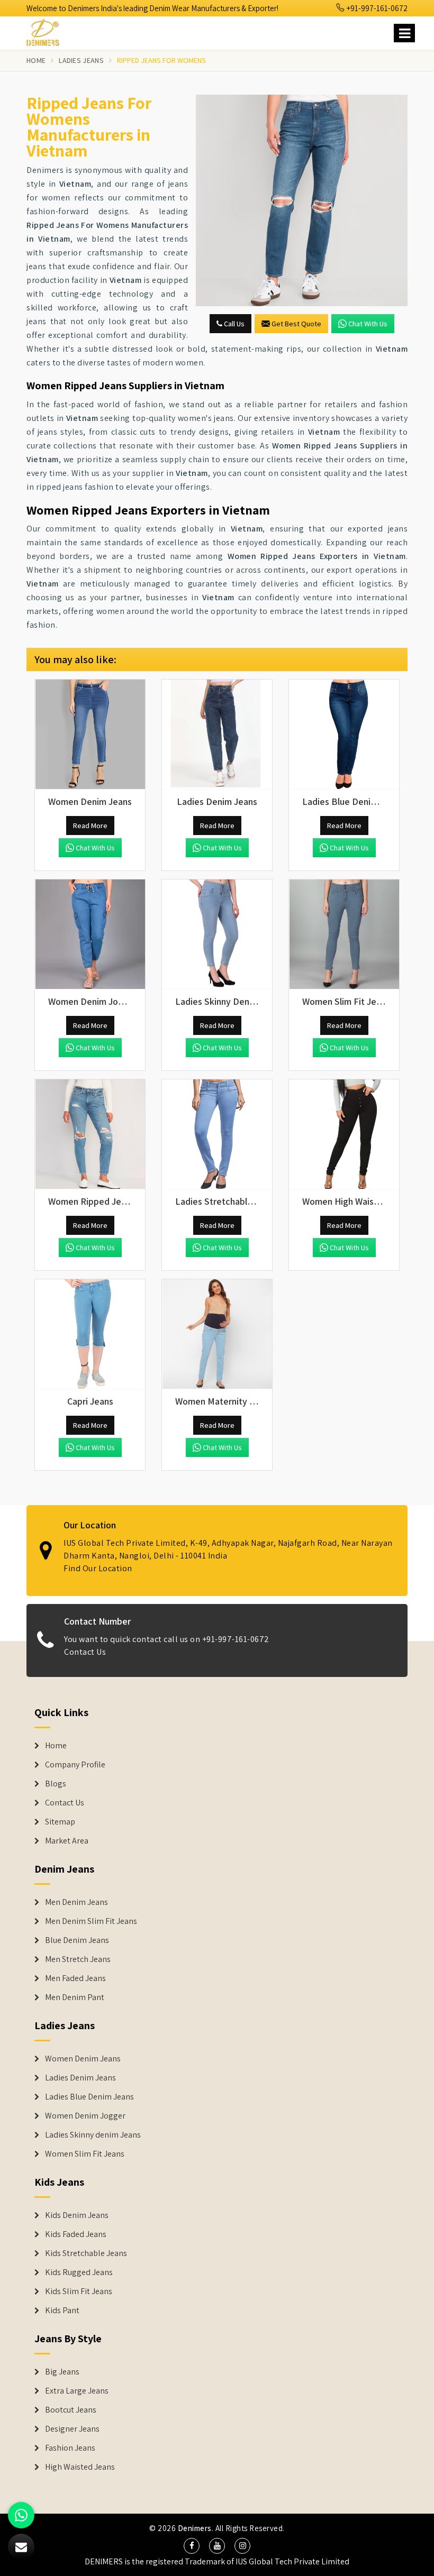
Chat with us (368, 324)
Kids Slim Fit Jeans (79, 2291)
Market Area (67, 1841)
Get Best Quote (296, 324)
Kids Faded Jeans (76, 2234)
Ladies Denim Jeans (80, 2078)
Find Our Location (98, 1568)
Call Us (233, 324)
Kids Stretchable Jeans (86, 2253)
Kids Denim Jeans (77, 2215)
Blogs (56, 1784)
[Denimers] (48, 31)
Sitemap (60, 1822)
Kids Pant (62, 2311)
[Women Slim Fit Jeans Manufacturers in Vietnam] (344, 934)
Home (36, 60)
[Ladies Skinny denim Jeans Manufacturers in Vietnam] (217, 934)
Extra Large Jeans (77, 2391)
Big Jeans (62, 2372)
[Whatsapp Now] (21, 2515)
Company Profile (75, 1765)
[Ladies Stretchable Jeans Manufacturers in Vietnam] (217, 1134)
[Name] (404, 33)
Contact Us (85, 1652)
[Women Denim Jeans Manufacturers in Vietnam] (90, 735)
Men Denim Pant (75, 1997)
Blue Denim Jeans (77, 1940)
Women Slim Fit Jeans (85, 2154)
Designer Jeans (72, 2429)
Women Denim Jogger (85, 2116)
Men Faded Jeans (75, 1978)
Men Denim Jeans (76, 1902)
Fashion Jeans (70, 2448)
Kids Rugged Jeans (79, 2272)
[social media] (192, 2546)
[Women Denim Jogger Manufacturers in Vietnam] (90, 934)
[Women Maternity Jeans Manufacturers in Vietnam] (217, 1334)
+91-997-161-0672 (376, 8)
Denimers (195, 2528)
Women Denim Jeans (83, 2059)
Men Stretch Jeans (78, 1959)
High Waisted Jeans (80, 2467)
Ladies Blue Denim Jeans (89, 2097)
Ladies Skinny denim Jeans (93, 2135)
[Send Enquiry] (302, 200)
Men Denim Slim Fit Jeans (91, 1921)
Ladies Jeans (81, 60)
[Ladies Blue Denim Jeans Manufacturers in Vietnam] (344, 735)
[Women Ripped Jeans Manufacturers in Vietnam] (90, 1134)
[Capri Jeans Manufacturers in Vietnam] (90, 1334)
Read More (90, 826)
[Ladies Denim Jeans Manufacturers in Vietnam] (217, 735)
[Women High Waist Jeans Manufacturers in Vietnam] (344, 1134)
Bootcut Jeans (71, 2410)
